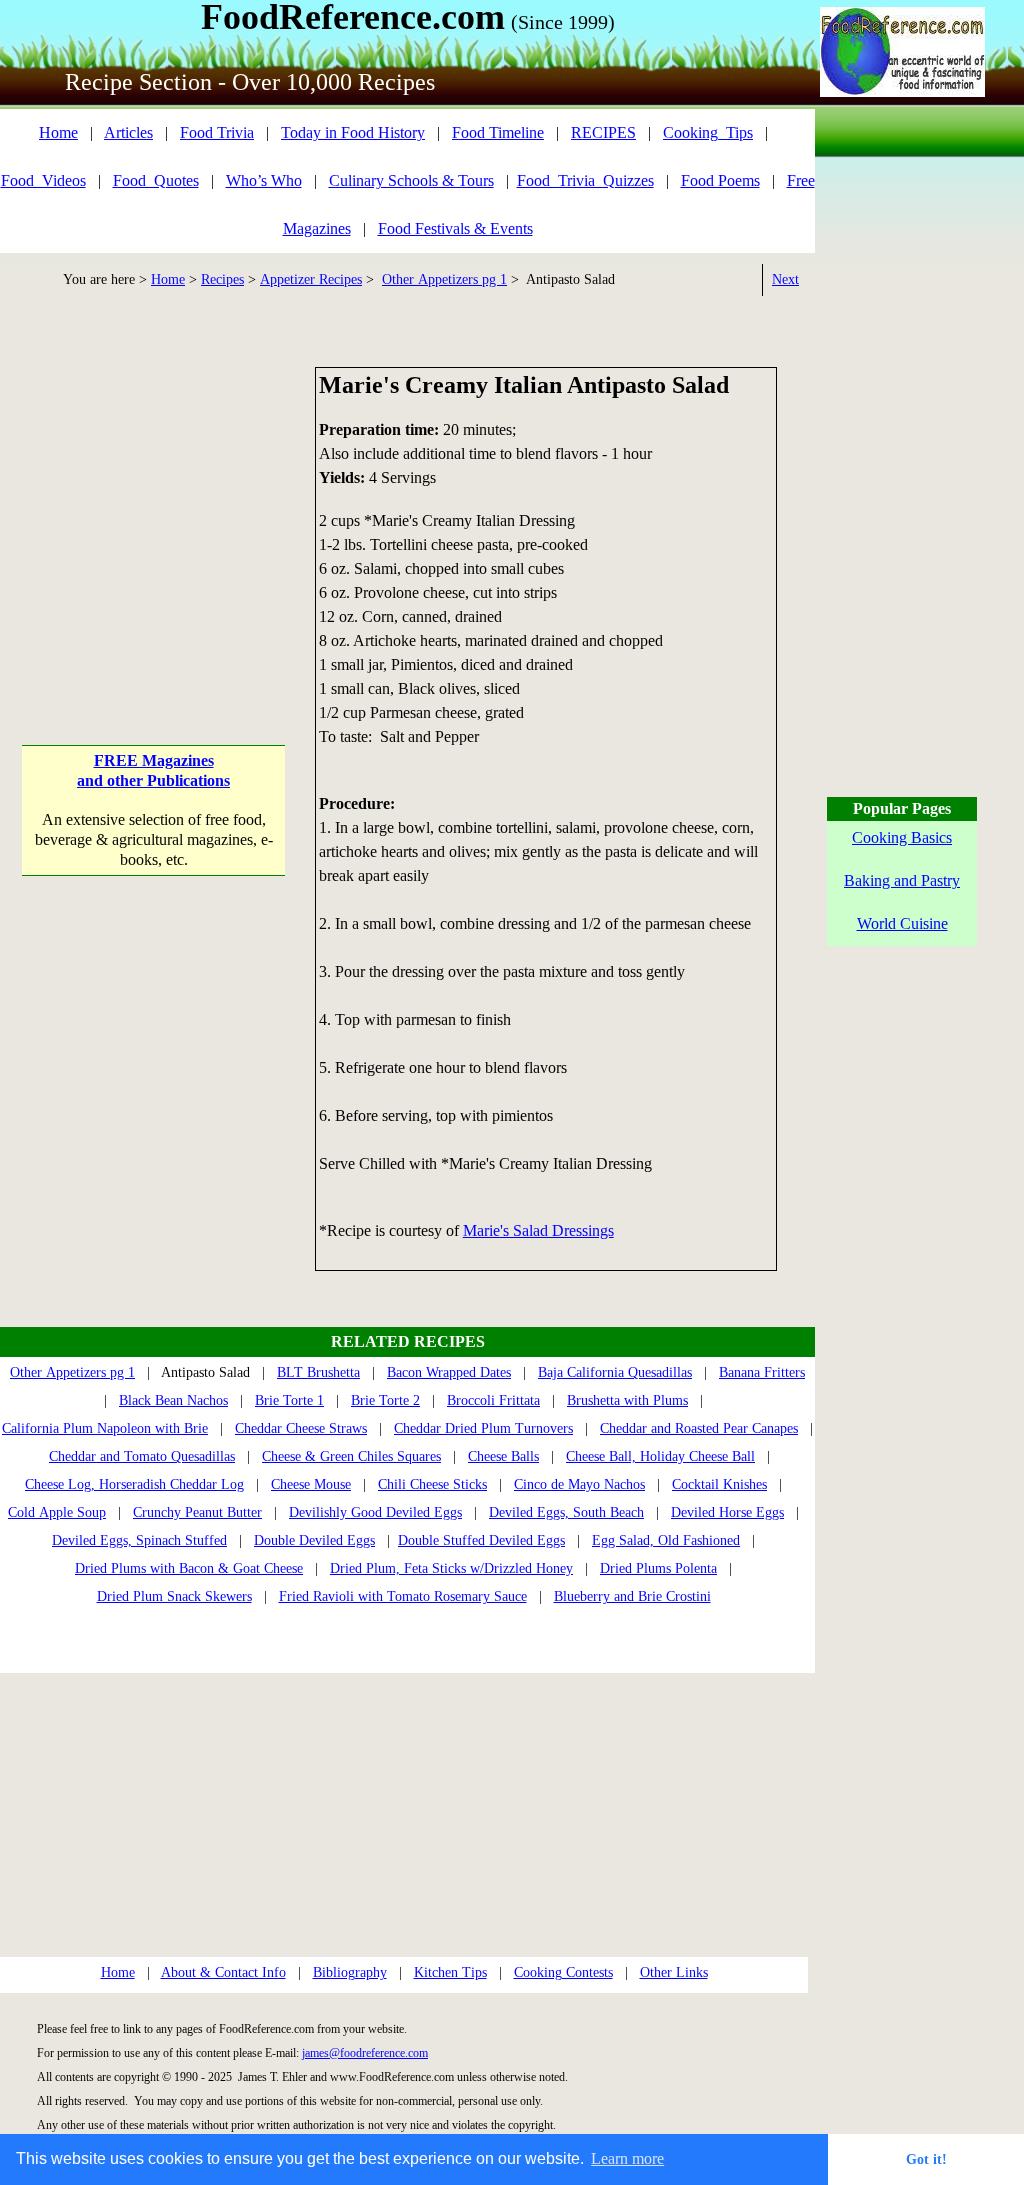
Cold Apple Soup (57, 1512)
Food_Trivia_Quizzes (585, 180)
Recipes (222, 279)
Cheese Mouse (311, 1484)
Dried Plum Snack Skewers (174, 1596)
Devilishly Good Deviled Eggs (375, 1512)
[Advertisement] (153, 492)
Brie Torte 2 (385, 1400)
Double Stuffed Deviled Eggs (481, 1540)
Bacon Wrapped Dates (449, 1372)
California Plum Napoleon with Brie (105, 1428)
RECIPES (603, 132)
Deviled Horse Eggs (727, 1512)
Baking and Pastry (902, 880)
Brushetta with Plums (627, 1400)
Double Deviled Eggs (314, 1540)
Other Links (674, 1972)
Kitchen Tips (450, 1972)
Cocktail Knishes (719, 1484)
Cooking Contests (563, 1972)
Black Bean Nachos (173, 1400)
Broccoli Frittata (493, 1400)
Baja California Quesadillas (615, 1372)
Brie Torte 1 (289, 1400)
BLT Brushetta (318, 1372)
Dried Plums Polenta (658, 1568)
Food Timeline (498, 132)
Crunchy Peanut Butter (197, 1512)
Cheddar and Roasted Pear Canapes (699, 1428)
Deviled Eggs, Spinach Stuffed (139, 1540)
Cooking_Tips (708, 132)
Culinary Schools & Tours (411, 180)
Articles (128, 132)
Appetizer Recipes (311, 279)
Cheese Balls (503, 1456)
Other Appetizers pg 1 (444, 279)
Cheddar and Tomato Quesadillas (142, 1456)
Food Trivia (217, 132)
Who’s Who (264, 180)
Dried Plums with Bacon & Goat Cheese (189, 1568)
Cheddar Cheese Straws (301, 1428)
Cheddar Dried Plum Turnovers (483, 1428)
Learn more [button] (627, 2158)
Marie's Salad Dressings (538, 1230)
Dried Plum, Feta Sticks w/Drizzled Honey (451, 1568)
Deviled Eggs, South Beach (566, 1512)
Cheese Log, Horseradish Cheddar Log (134, 1484)
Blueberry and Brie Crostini (632, 1596)
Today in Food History (353, 132)
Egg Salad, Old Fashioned (666, 1540)
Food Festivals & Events (455, 228)
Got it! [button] (926, 2159)
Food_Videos (43, 180)
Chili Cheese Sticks (432, 1484)
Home (58, 132)
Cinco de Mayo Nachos (579, 1484)
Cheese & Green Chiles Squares (351, 1456)
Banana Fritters (762, 1372)
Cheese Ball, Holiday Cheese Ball (660, 1456)
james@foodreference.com (365, 2053)
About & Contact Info (223, 1972)
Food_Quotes (156, 180)
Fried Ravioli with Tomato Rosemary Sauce (403, 1596)
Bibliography (350, 1972)
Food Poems (720, 180)
